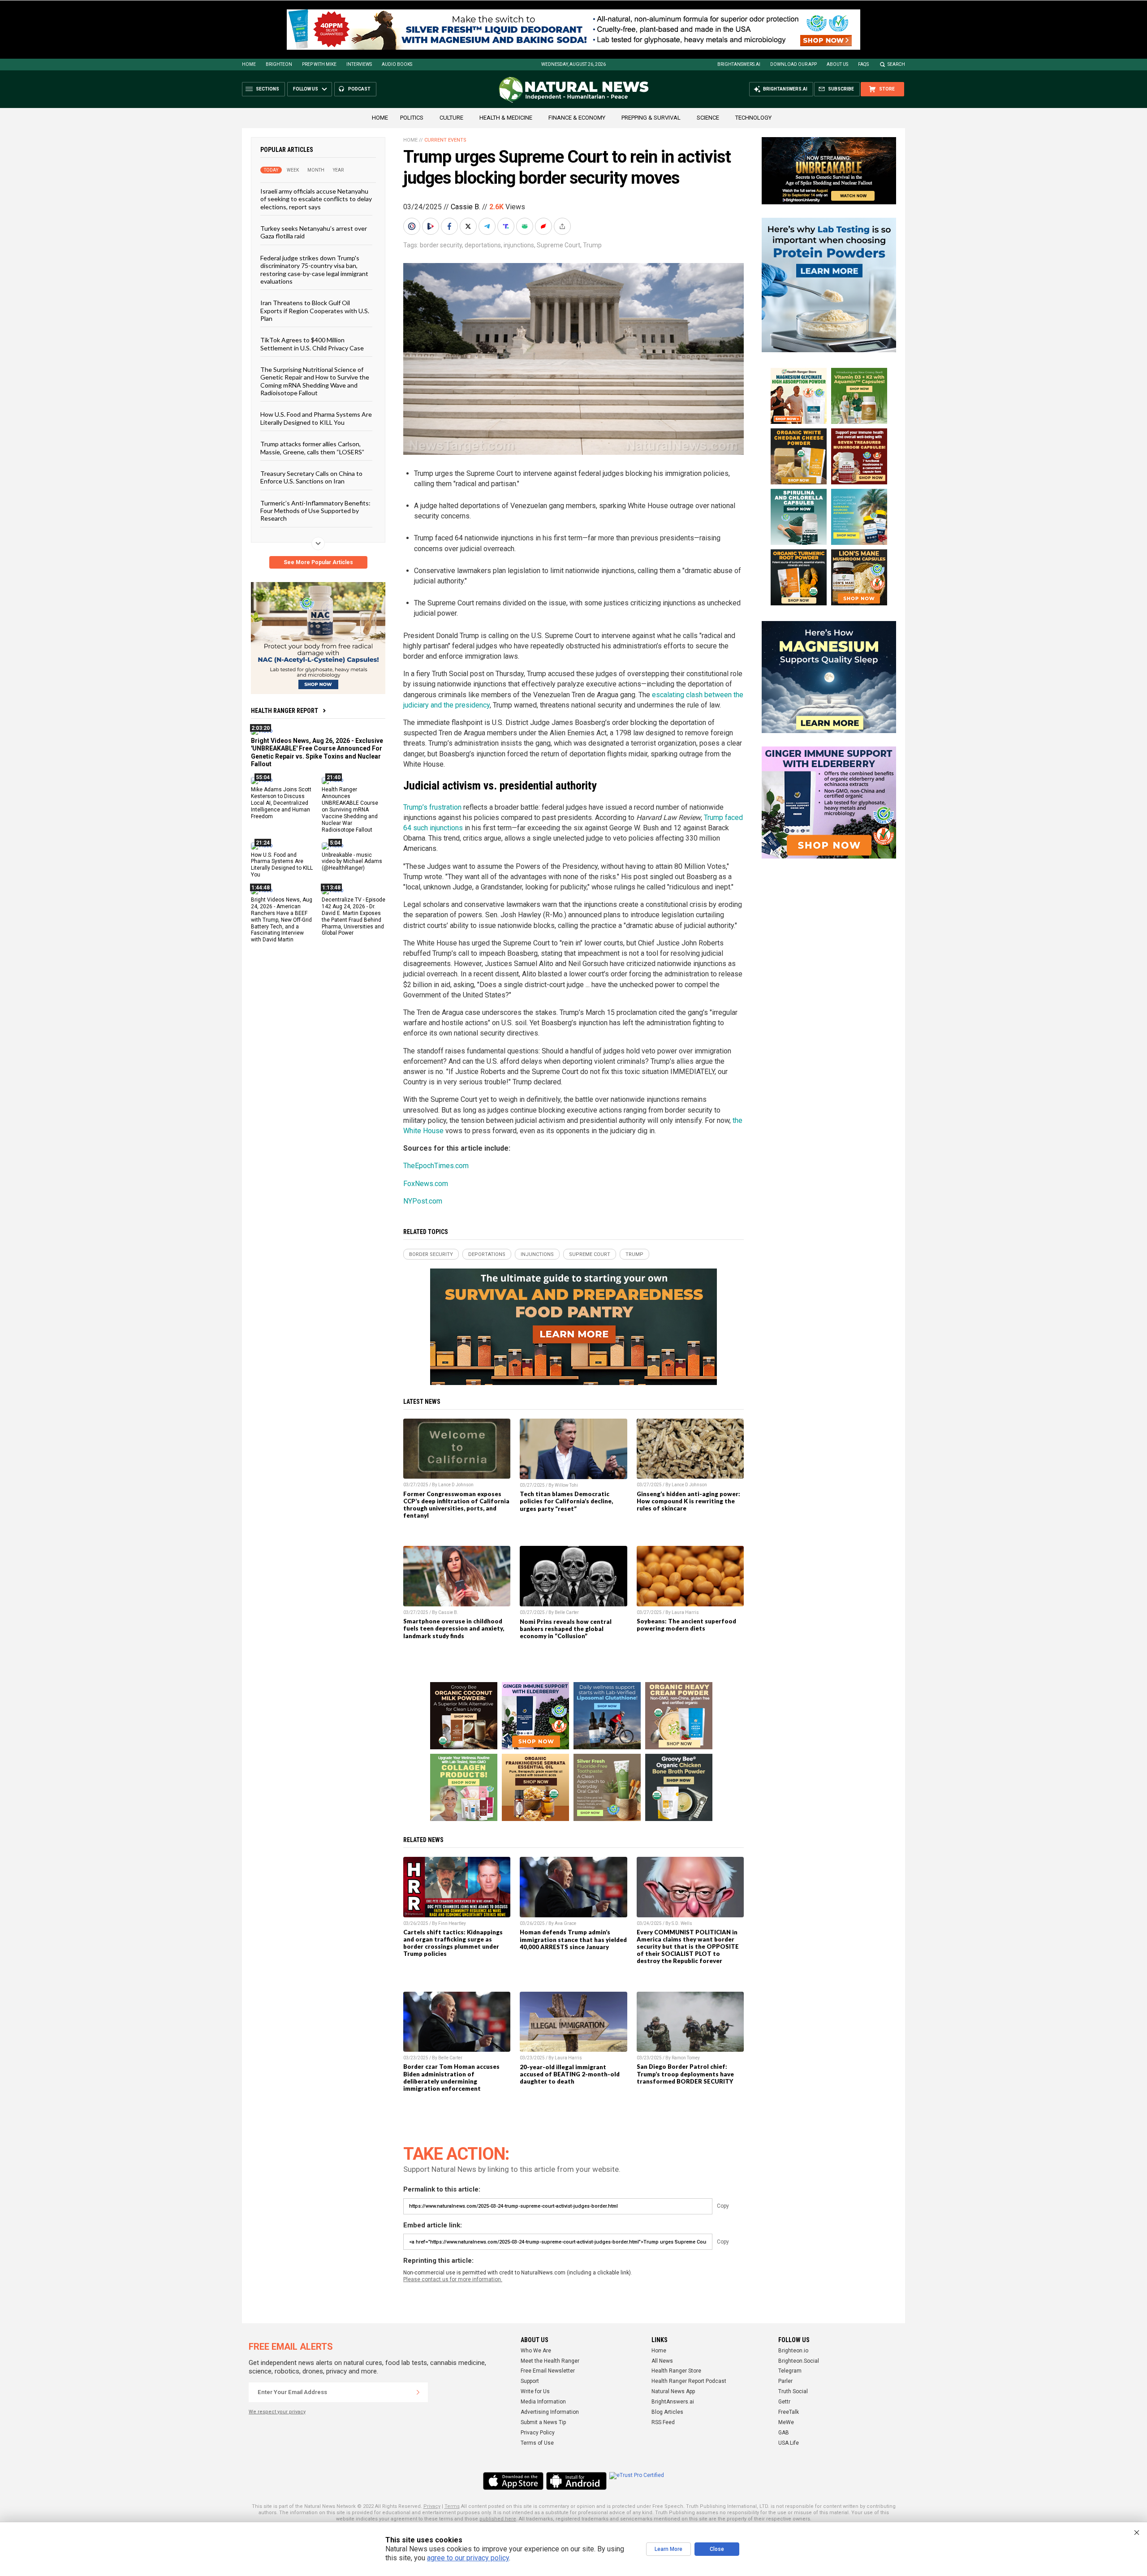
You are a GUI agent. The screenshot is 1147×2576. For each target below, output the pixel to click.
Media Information (543, 2402)
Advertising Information (550, 2412)
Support (530, 2381)
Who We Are (536, 2351)
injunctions (519, 245)
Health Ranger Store (676, 2371)
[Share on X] (469, 226)
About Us (837, 64)
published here (498, 2519)
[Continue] (418, 2392)
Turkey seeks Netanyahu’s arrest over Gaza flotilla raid (314, 232)
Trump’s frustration (432, 807)
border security (441, 245)
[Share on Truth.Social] (507, 226)
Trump (592, 245)
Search (896, 64)
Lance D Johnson (456, 1485)
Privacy (432, 2506)
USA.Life (789, 2443)
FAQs (863, 64)
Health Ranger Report (285, 711)
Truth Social (793, 2391)
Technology (753, 118)
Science (708, 118)
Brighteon (279, 64)
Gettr (784, 2402)
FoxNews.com (426, 1184)
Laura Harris (685, 1612)
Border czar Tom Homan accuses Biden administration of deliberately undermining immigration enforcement (451, 2077)
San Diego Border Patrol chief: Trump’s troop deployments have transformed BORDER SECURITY (685, 2074)
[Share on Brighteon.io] (431, 226)
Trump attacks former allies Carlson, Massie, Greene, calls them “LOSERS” (312, 448)
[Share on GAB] (526, 226)
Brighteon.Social (799, 2361)
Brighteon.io (793, 2351)
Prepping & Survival (651, 118)
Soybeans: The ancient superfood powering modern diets (686, 1625)
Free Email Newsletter (548, 2371)
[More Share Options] (563, 226)
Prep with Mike (319, 64)
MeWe (786, 2422)
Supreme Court (558, 245)
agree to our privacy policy (468, 2558)
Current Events (445, 140)
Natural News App (673, 2391)
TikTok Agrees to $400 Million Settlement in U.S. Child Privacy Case (312, 344)
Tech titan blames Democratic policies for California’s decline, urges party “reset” (566, 1501)
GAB (784, 2433)
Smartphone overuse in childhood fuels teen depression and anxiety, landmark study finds (454, 1628)
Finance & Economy (577, 118)
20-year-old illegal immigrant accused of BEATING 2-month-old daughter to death (570, 2074)
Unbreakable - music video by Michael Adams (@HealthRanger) (352, 861)
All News (662, 2361)
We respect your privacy (277, 2412)
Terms (452, 2506)
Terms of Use (537, 2443)
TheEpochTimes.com (436, 1166)
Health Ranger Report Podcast (689, 2381)
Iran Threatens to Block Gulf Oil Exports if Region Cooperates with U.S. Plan (315, 311)
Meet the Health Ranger (550, 2361)
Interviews (359, 64)
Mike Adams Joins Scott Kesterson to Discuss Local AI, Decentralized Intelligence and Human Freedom (281, 803)
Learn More (668, 2549)
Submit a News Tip (543, 2422)
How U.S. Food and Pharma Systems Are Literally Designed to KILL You (316, 418)
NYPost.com (423, 1201)
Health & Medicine (506, 118)
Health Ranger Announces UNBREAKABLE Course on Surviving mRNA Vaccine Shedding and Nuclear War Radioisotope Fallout (350, 809)
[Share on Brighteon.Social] (413, 226)
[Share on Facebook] (450, 226)
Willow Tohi (566, 1485)
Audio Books (397, 64)
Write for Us (535, 2391)
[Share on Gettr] (544, 226)
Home (249, 64)
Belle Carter (567, 1612)
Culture (451, 118)
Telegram (790, 2371)
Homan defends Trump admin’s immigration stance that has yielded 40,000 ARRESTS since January (573, 1939)
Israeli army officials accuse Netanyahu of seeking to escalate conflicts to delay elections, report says (316, 199)
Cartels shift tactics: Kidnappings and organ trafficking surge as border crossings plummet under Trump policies (453, 1943)
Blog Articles (667, 2412)
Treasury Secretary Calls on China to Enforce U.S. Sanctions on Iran (311, 477)
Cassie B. (466, 207)
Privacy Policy (538, 2433)
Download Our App (793, 64)
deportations (483, 245)
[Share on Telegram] (488, 226)
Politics (412, 118)
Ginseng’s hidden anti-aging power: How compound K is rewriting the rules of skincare (688, 1501)
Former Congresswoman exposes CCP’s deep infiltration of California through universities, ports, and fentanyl (456, 1505)
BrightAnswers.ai (739, 64)
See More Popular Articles (318, 562)
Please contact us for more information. (453, 2279)
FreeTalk (789, 2412)
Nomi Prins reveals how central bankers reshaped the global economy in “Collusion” (566, 1629)
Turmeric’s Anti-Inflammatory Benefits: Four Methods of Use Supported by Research (315, 510)
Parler (785, 2381)
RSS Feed (663, 2422)
